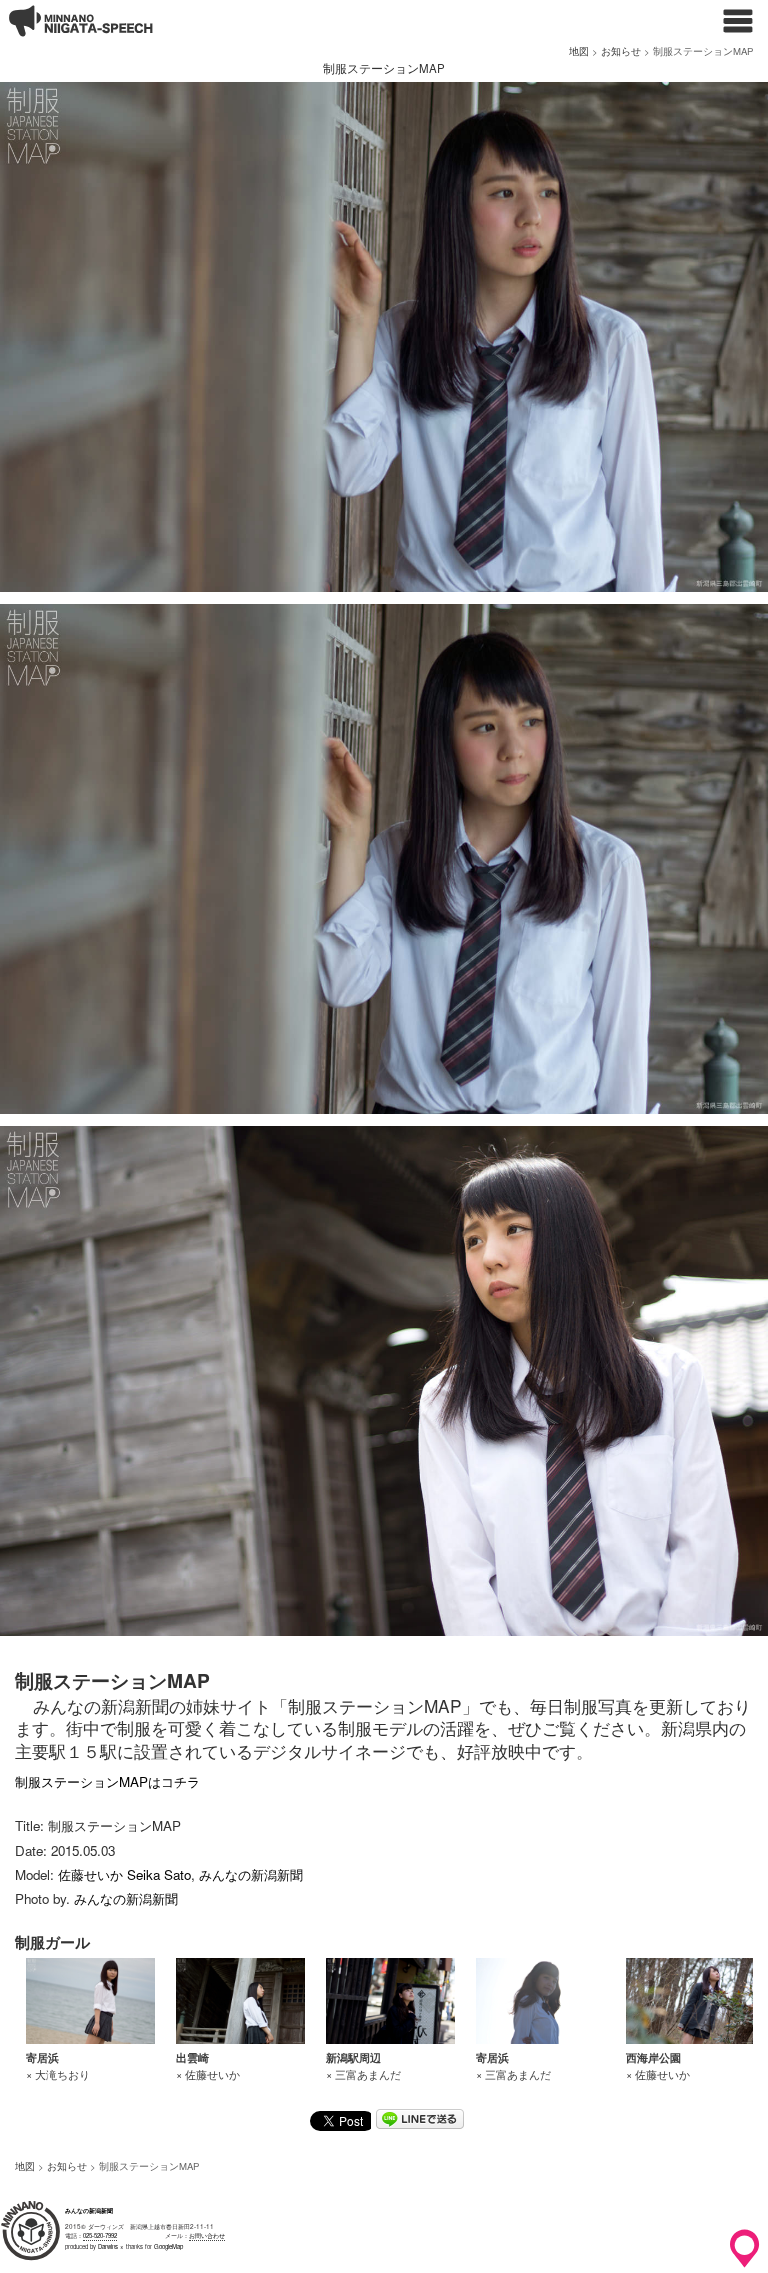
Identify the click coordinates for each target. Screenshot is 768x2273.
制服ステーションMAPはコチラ (107, 1781)
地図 (579, 51)
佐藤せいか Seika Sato (124, 1874)
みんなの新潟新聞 (251, 1874)
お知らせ (621, 51)
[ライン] (420, 2122)
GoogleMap (168, 2246)
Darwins (108, 2246)
